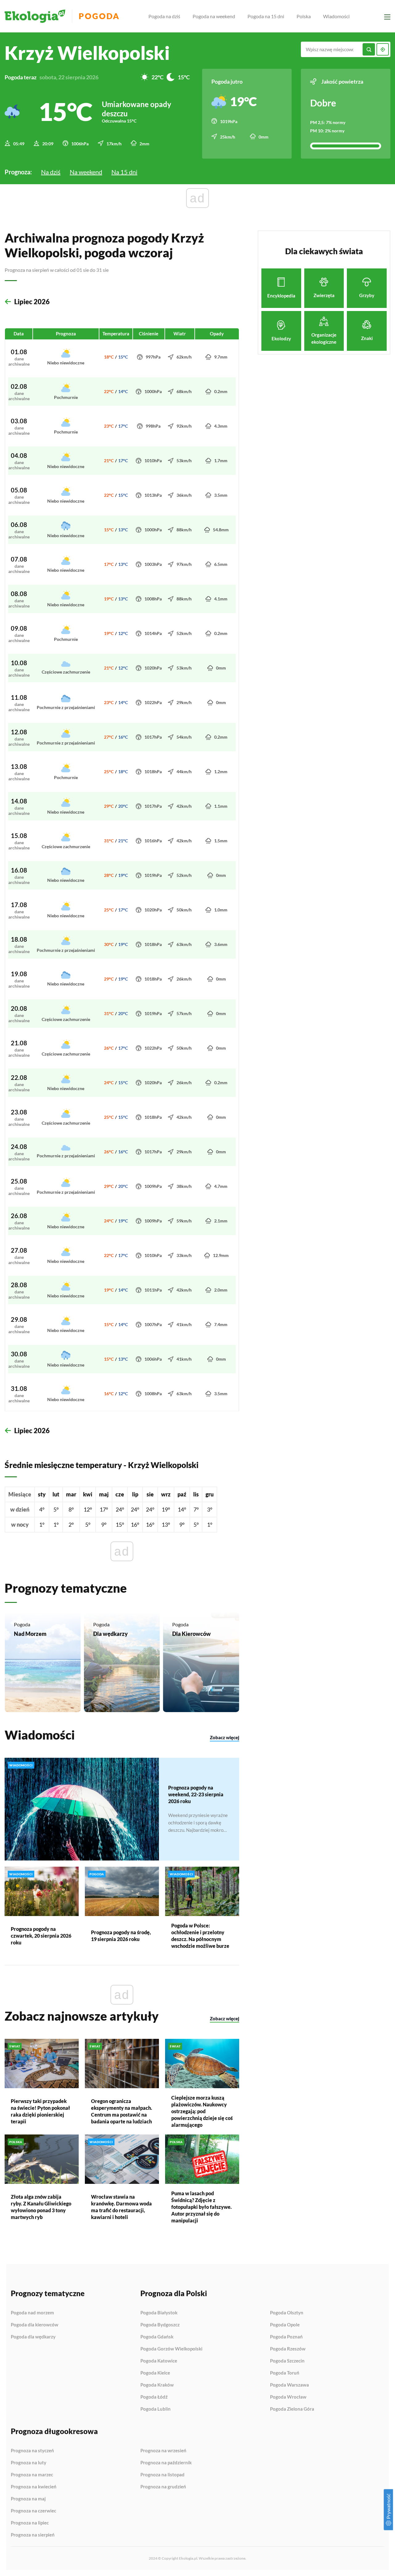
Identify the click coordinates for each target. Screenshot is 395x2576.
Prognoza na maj (28, 2499)
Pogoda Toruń (285, 2373)
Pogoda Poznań (286, 2337)
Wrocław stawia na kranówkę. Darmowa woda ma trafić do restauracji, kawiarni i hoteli (121, 2207)
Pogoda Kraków (157, 2385)
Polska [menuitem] (304, 16)
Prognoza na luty (29, 2463)
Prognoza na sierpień (33, 2535)
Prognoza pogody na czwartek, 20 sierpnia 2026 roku (41, 1936)
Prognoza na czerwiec (33, 2511)
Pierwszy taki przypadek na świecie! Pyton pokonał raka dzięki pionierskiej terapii (40, 2111)
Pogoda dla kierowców (35, 2325)
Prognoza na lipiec (30, 2523)
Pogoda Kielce (155, 2373)
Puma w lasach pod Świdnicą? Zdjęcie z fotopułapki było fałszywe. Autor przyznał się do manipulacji (202, 2207)
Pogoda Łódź (154, 2397)
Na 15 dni (124, 172)
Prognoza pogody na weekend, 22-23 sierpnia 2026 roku (196, 1794)
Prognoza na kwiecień (34, 2487)
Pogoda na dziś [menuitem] (164, 16)
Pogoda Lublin (156, 2409)
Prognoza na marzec (32, 2475)
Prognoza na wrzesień (163, 2451)
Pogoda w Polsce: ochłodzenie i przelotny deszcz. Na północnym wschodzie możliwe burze (200, 1936)
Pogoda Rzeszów (288, 2349)
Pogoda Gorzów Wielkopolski (171, 2349)
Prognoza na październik (166, 2463)
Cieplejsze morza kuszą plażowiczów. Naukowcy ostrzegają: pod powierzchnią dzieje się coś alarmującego (202, 2111)
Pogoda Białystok (159, 2313)
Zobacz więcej (225, 1737)
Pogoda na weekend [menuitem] (214, 16)
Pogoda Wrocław (288, 2397)
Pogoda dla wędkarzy (33, 2337)
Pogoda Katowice (159, 2361)
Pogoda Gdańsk (157, 2337)
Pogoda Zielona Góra (292, 2409)
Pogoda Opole (285, 2325)
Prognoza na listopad (162, 2475)
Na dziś (51, 172)
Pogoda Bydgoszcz (160, 2325)
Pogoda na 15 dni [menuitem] (266, 16)
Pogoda (99, 16)
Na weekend (86, 172)
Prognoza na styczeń (32, 2451)
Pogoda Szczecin (287, 2361)
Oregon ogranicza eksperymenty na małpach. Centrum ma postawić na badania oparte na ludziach (122, 2111)
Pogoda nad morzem (32, 2313)
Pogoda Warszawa (289, 2385)
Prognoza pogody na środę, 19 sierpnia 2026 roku (121, 1936)
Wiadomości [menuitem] (336, 16)
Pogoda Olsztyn (287, 2313)
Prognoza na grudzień (163, 2487)
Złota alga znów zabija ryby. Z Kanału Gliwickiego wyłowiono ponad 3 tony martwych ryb (41, 2207)
